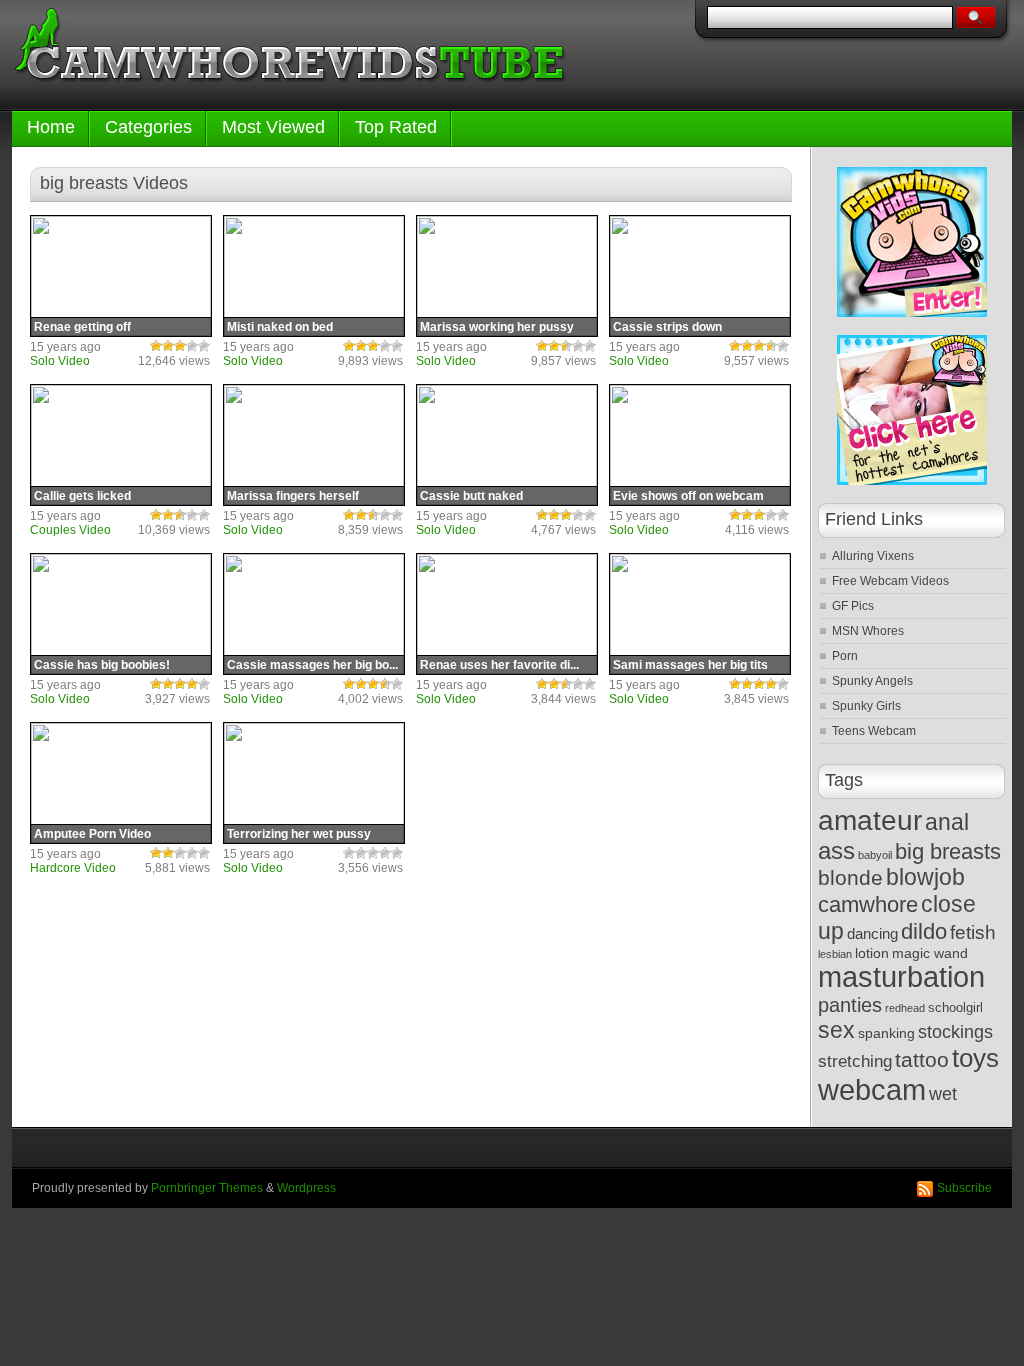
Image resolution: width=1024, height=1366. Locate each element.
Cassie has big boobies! (102, 665)
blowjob (925, 877)
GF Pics (853, 606)
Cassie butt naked (471, 496)
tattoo (922, 1059)
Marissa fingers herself (293, 496)
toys (975, 1058)
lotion (872, 953)
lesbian (835, 954)
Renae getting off (82, 327)
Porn (845, 656)
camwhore (868, 904)
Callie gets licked (82, 496)
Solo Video (60, 361)
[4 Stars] (192, 346)
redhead (905, 1008)
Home (51, 127)
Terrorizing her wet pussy (299, 834)
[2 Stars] (168, 346)
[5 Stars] (204, 346)
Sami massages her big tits (690, 665)
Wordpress (306, 1188)
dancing (872, 933)
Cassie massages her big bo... (312, 665)
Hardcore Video (73, 868)
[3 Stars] (180, 346)
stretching (855, 1061)
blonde (850, 878)
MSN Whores (868, 631)
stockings (955, 1032)
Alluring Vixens (873, 556)
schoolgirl (955, 1008)
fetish (973, 932)
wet (943, 1094)
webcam (872, 1089)
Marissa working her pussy (497, 327)
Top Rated (396, 127)
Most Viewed (273, 127)
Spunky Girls (866, 706)
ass (836, 850)
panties (850, 1005)
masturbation (901, 977)
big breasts (948, 851)
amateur (870, 820)
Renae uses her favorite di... (499, 665)
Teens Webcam (874, 731)
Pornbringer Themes (207, 1188)
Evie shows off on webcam (688, 496)
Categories (148, 127)
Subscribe (964, 1188)
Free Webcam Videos (890, 581)
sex (836, 1030)
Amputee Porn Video (92, 834)
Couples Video (70, 530)
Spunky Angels (872, 681)
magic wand (930, 953)
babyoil (875, 855)
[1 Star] (156, 346)
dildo (924, 931)
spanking (886, 1033)
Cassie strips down (667, 327)
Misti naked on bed (280, 327)
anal (947, 822)
